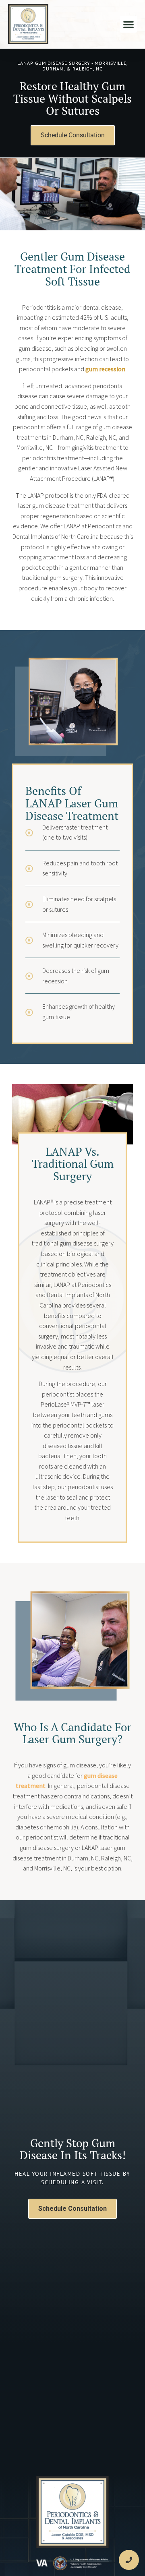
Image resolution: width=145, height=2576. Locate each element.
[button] (128, 24)
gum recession (105, 369)
